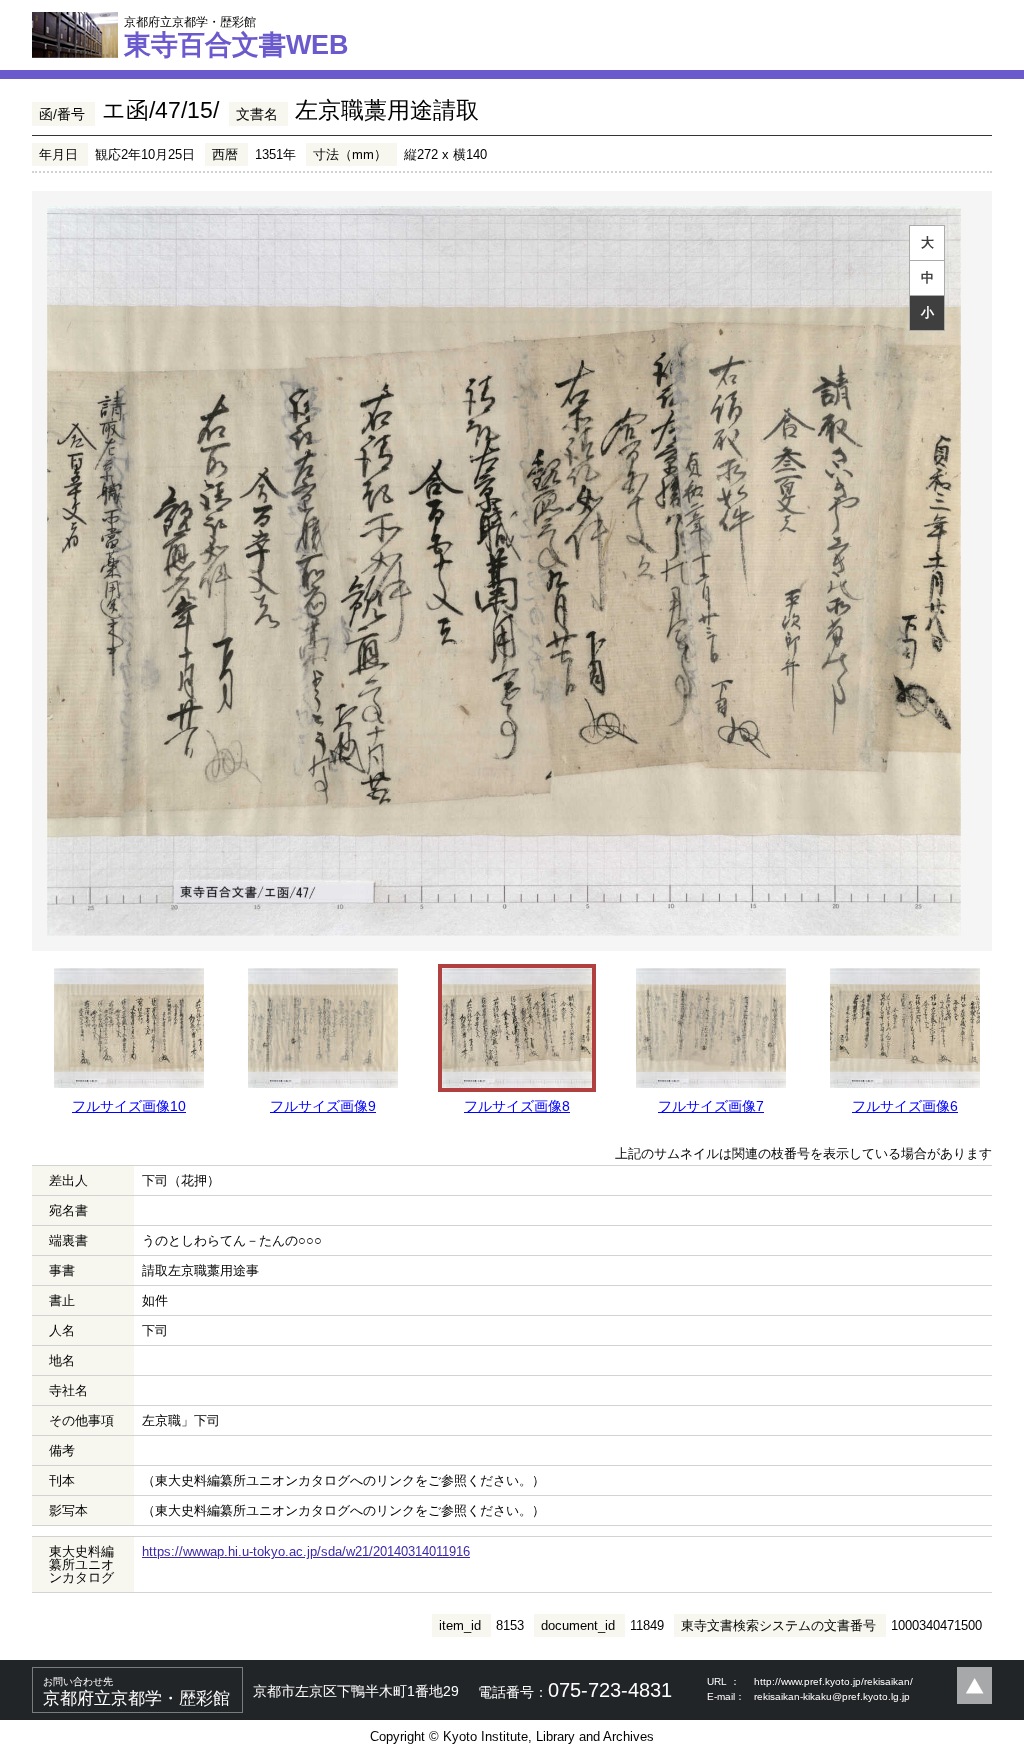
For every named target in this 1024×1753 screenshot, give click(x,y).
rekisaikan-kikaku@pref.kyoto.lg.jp (832, 1696)
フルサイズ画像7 (711, 1106)
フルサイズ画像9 (323, 1106)
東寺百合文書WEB (236, 37)
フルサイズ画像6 (905, 1106)
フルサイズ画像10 (129, 1106)
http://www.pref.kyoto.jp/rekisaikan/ (833, 1681)
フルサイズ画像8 (517, 1106)
